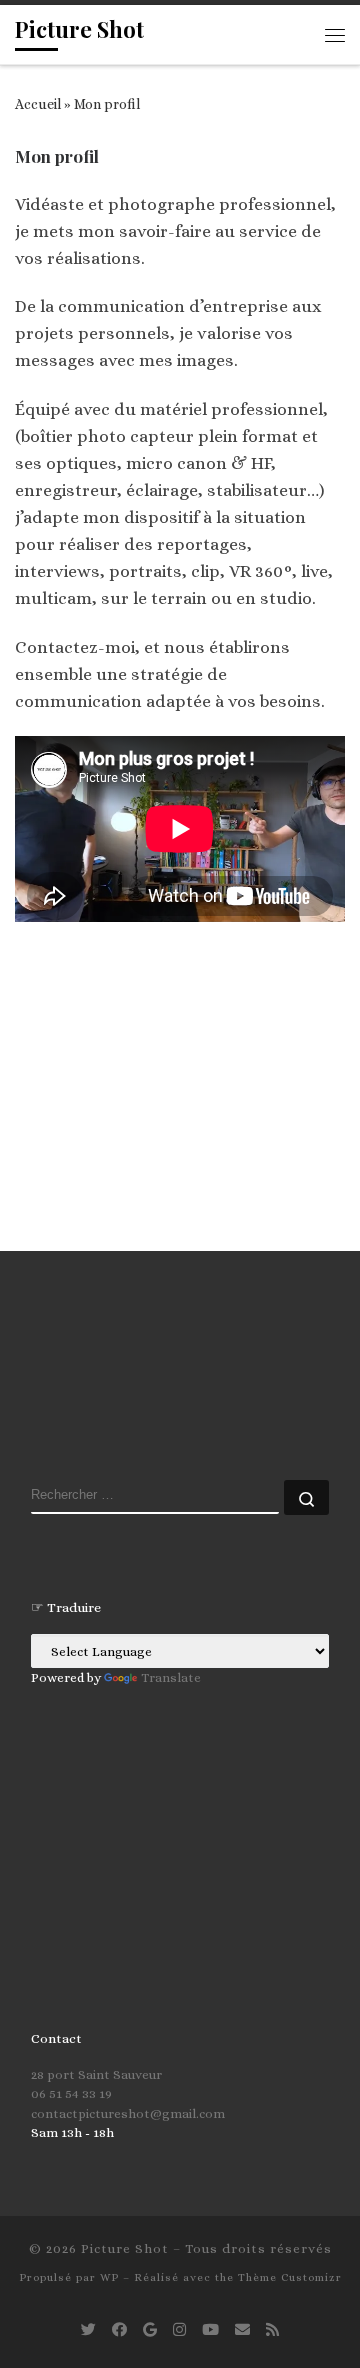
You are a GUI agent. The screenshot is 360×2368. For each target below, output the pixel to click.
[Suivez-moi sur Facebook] (119, 2330)
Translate (171, 1677)
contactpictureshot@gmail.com (128, 2113)
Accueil (38, 104)
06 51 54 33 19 (71, 2093)
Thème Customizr (290, 2277)
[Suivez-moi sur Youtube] (210, 2330)
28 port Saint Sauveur (96, 2074)
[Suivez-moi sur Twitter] (88, 2330)
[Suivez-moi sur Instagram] (179, 2330)
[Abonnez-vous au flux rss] (272, 2330)
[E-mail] (242, 2330)
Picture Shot (125, 2248)
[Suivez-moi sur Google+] (150, 2330)
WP (109, 2277)
